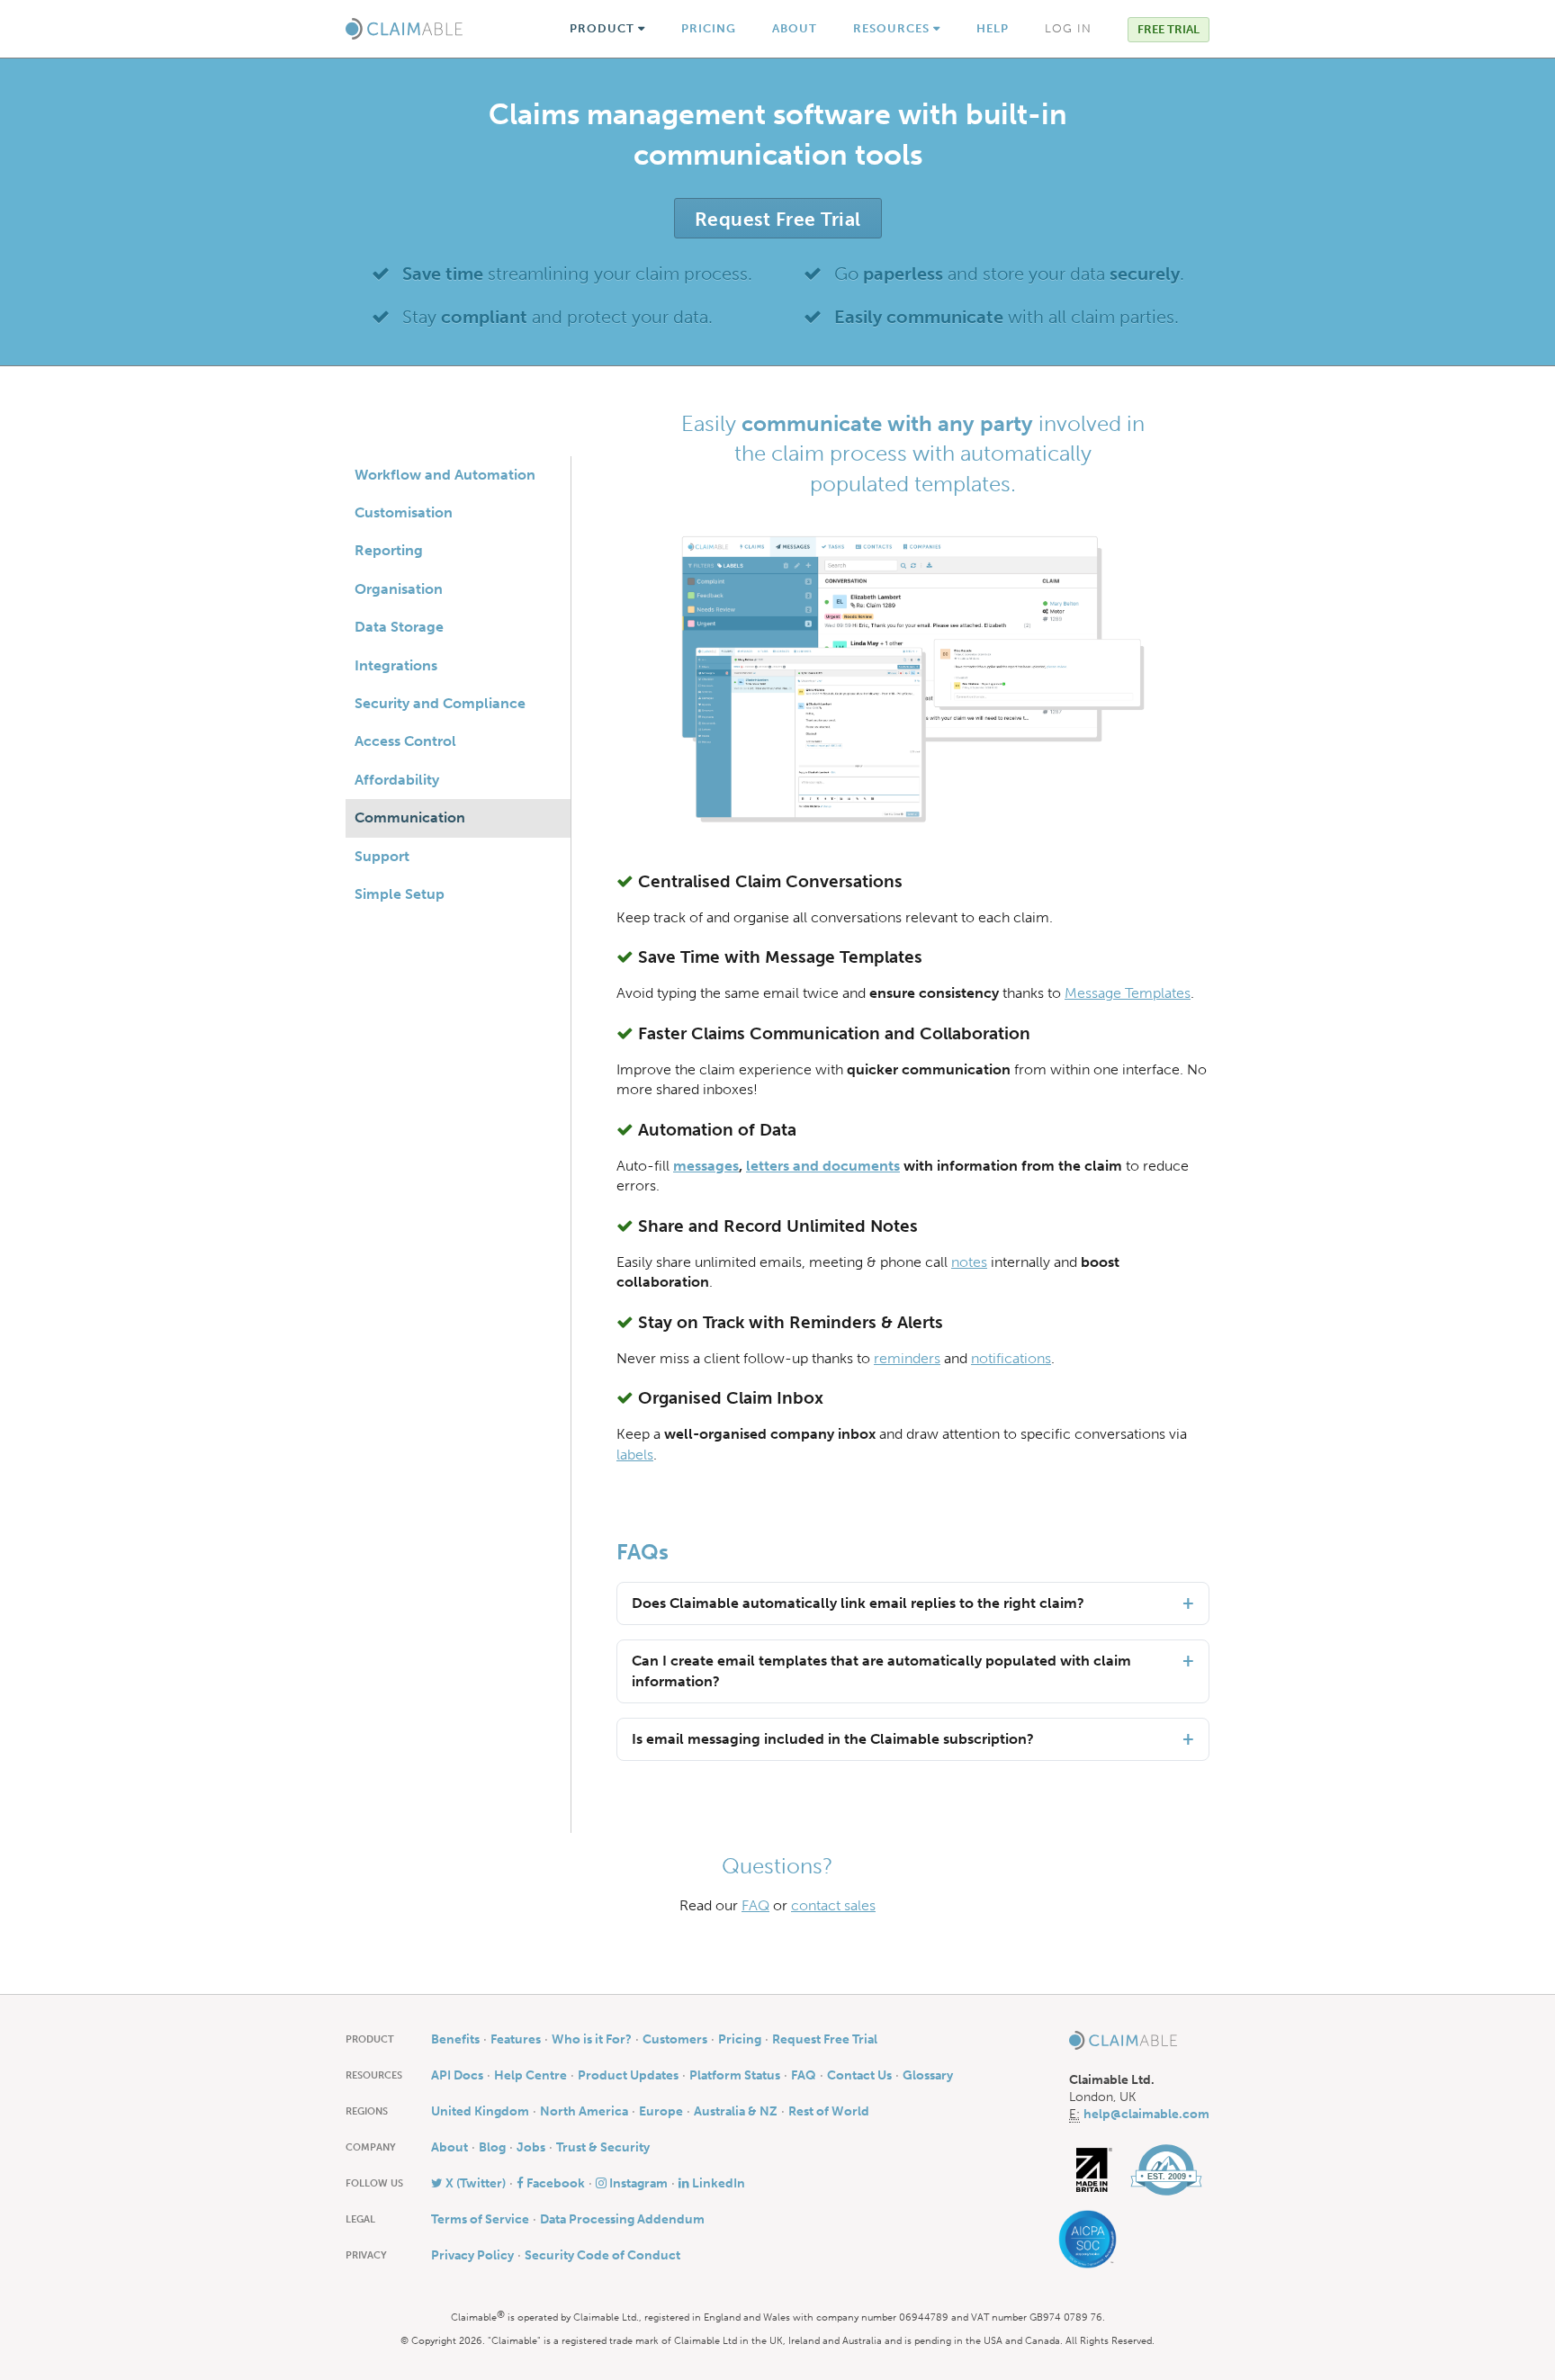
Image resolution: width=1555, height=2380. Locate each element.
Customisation (404, 512)
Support (382, 856)
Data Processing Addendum (622, 2219)
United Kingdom (480, 2111)
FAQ (755, 1905)
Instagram (637, 2183)
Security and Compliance (440, 703)
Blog (492, 2147)
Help (993, 28)
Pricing (709, 28)
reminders (907, 1358)
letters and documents (823, 1166)
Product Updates (628, 2075)
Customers (675, 2039)
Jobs (531, 2147)
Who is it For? (592, 2039)
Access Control (405, 741)
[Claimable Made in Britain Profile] (1094, 2170)
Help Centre (530, 2075)
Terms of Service (480, 2219)
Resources (893, 28)
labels (635, 1455)
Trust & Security (603, 2147)
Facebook (554, 2183)
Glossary (928, 2075)
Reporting (389, 550)
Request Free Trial (778, 219)
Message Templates (1128, 993)
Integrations (396, 665)
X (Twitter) (474, 2183)
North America (584, 2111)
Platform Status (735, 2075)
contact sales (833, 1905)
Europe (661, 2111)
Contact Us (859, 2075)
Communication (410, 817)
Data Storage (399, 627)
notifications (1011, 1358)
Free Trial (1168, 29)
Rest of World (829, 2111)
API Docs (457, 2075)
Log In (1068, 28)
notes (969, 1262)
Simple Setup (400, 894)
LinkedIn (717, 2183)
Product (604, 28)
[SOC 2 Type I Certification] (1093, 2239)
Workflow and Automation (445, 475)
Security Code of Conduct (602, 2255)
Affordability (397, 780)
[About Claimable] (1166, 2170)
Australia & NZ (736, 2111)
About (795, 28)
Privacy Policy (472, 2255)
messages (706, 1166)
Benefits (455, 2039)
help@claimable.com (1146, 2114)
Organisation (399, 589)
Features (516, 2039)
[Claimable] (404, 29)
